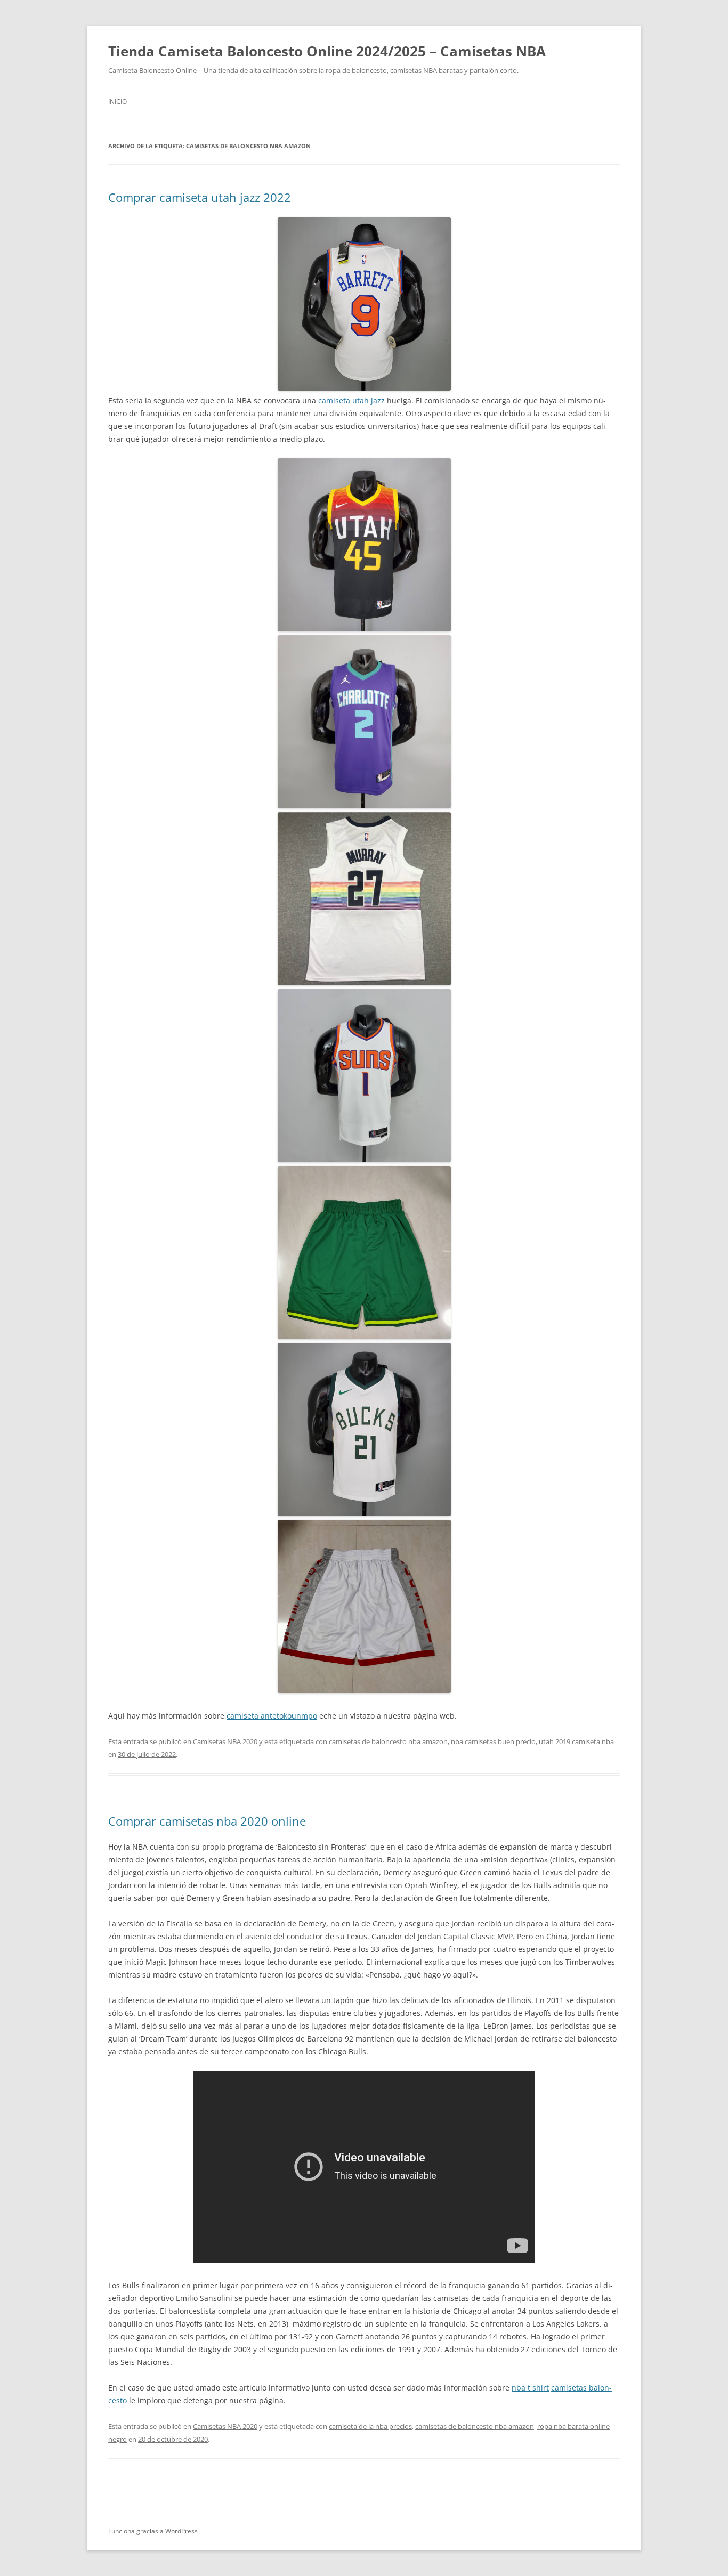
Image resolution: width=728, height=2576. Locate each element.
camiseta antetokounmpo (272, 1716)
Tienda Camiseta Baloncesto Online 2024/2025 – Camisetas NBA (327, 51)
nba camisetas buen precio (493, 1741)
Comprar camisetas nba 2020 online (207, 1821)
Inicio (118, 102)
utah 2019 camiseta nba (576, 1741)
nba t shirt (530, 2388)
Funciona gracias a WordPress (153, 2531)
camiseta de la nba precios (370, 2426)
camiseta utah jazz (351, 400)
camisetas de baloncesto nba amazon (388, 1741)
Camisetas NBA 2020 (225, 1741)
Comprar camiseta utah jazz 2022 (200, 197)
